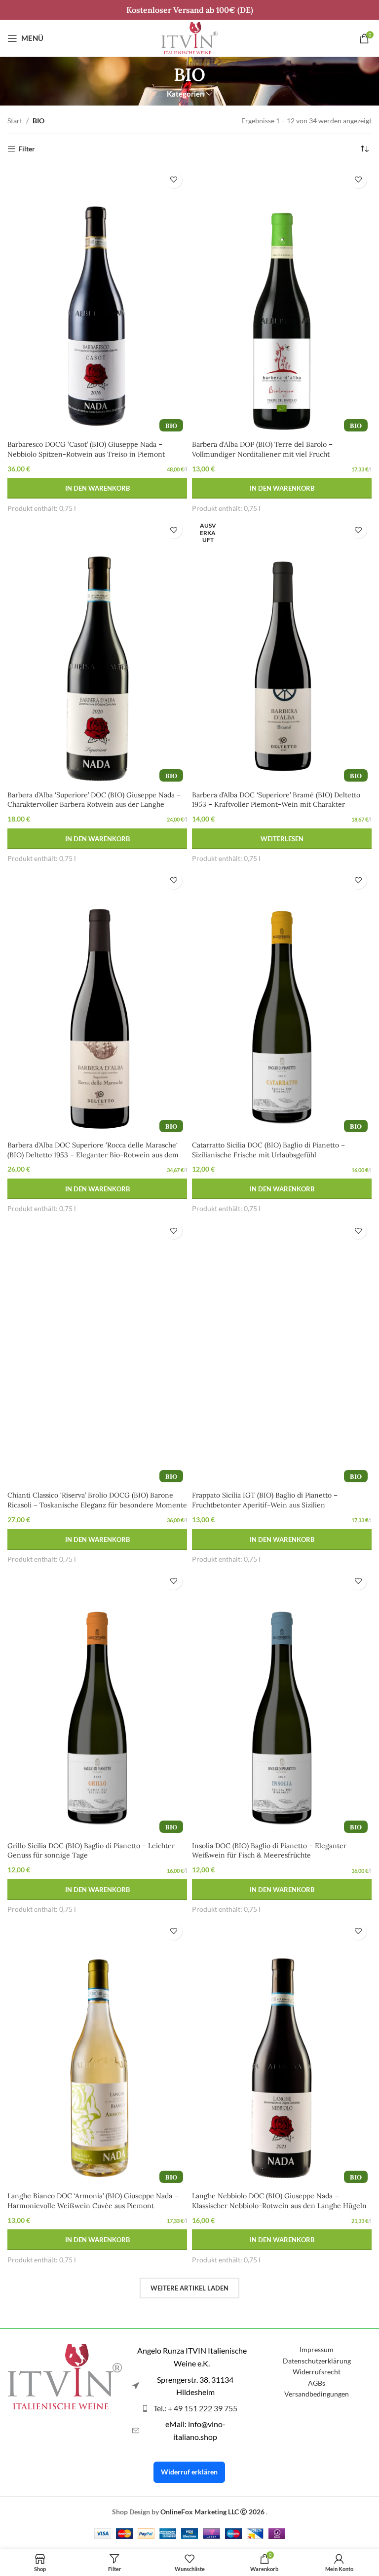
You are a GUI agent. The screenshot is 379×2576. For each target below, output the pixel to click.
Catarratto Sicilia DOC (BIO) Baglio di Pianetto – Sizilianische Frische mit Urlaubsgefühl (268, 1150)
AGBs (317, 2383)
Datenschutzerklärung (317, 2361)
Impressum (317, 2349)
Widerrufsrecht (317, 2372)
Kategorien (186, 94)
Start (15, 121)
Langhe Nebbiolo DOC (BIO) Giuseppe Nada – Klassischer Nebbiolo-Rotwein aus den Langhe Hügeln (279, 2201)
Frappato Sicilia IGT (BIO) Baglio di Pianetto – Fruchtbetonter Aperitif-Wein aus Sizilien (265, 1500)
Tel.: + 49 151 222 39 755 (195, 2408)
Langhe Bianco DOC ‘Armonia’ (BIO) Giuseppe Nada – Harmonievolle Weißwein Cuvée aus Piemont (93, 2201)
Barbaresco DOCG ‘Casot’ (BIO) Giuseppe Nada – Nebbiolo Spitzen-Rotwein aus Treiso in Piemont (86, 449)
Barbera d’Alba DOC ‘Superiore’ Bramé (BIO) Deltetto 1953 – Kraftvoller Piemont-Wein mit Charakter (276, 800)
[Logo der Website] (189, 37)
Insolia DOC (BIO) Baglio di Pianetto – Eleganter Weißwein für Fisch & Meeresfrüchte (269, 1851)
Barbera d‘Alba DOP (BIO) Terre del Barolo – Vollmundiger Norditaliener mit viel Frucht (262, 449)
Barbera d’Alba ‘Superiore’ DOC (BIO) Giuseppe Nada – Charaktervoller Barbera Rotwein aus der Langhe (94, 800)
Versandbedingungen (317, 2394)
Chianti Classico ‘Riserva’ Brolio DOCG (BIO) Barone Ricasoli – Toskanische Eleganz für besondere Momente (97, 1500)
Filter (27, 149)
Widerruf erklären (189, 2472)
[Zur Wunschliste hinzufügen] (173, 180)
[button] (97, 488)
